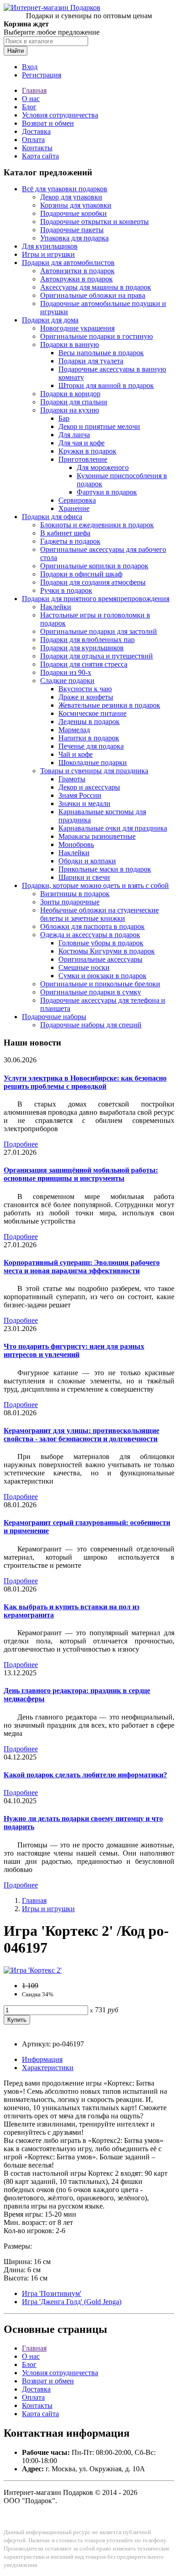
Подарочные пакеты (72, 230)
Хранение (74, 508)
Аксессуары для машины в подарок (96, 287)
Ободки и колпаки (87, 861)
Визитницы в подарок (75, 894)
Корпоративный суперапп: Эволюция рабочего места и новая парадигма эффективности (82, 1267)
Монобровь (76, 844)
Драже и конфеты (86, 697)
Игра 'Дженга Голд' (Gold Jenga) (72, 2302)
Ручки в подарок (66, 590)
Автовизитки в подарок (77, 271)
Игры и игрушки (48, 254)
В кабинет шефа (65, 533)
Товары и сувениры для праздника (94, 771)
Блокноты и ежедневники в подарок (97, 525)
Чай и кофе (76, 754)
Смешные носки (84, 967)
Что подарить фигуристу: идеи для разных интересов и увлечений (74, 1350)
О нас (31, 99)
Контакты (37, 148)
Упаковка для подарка (74, 238)
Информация (42, 2059)
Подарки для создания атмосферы (93, 582)
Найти (16, 51)
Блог (29, 107)
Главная (34, 90)
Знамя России (80, 795)
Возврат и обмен (48, 123)
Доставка (36, 131)
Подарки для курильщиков (82, 648)
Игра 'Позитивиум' (52, 2293)
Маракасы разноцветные (97, 836)
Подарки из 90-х (66, 672)
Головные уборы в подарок (101, 943)
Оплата (33, 140)
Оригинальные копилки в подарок (94, 566)
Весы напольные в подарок (101, 353)
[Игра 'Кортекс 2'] (33, 1970)
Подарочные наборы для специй (91, 1025)
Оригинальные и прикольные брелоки (100, 984)
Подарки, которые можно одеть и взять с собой (95, 885)
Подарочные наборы (54, 1017)
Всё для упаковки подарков (65, 189)
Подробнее (21, 1144)
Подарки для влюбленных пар (87, 640)
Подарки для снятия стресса (84, 664)
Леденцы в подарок (89, 722)
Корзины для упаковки (76, 205)
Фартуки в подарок (107, 492)
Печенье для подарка (91, 746)
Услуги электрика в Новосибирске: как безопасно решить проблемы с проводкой (85, 1082)
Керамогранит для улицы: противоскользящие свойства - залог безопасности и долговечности (81, 1435)
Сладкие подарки (67, 681)
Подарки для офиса (52, 517)
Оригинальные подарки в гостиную (97, 336)
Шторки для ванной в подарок (106, 385)
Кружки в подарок (87, 451)
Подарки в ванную (70, 344)
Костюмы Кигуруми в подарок (107, 951)
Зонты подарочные (70, 902)
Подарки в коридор (70, 394)
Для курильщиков (50, 246)
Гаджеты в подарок (70, 541)
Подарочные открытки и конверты (94, 222)
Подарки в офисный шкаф (81, 574)
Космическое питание (92, 713)
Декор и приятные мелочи (99, 426)
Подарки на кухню (70, 410)
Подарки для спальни (74, 402)
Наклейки (56, 607)
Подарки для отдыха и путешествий (97, 656)
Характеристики (48, 2068)
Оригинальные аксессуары (100, 959)
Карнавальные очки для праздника (113, 828)
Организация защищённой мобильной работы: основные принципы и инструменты (81, 1174)
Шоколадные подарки (93, 763)
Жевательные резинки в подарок (109, 705)
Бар (64, 418)
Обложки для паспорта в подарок (92, 926)
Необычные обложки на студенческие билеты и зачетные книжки (99, 914)
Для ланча (74, 435)
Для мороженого (103, 467)
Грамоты (72, 779)
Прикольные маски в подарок (105, 869)
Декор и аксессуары (89, 787)
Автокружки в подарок (76, 279)
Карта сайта (40, 156)
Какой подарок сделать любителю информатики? (85, 1775)
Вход (30, 67)
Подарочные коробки (73, 213)
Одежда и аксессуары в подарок (90, 935)
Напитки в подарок (89, 738)
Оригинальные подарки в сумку (91, 992)
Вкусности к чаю (85, 689)
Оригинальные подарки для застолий (99, 631)
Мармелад (74, 730)
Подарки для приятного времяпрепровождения (96, 599)
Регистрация (42, 75)
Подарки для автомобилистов (68, 263)
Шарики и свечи (84, 877)
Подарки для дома (50, 320)
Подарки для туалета (91, 361)
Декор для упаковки (71, 197)
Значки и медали (84, 803)
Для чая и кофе (81, 443)
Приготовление (83, 459)
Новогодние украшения (77, 328)
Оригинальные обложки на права (93, 295)
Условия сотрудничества (60, 115)
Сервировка (77, 500)
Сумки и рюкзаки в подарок (102, 976)
